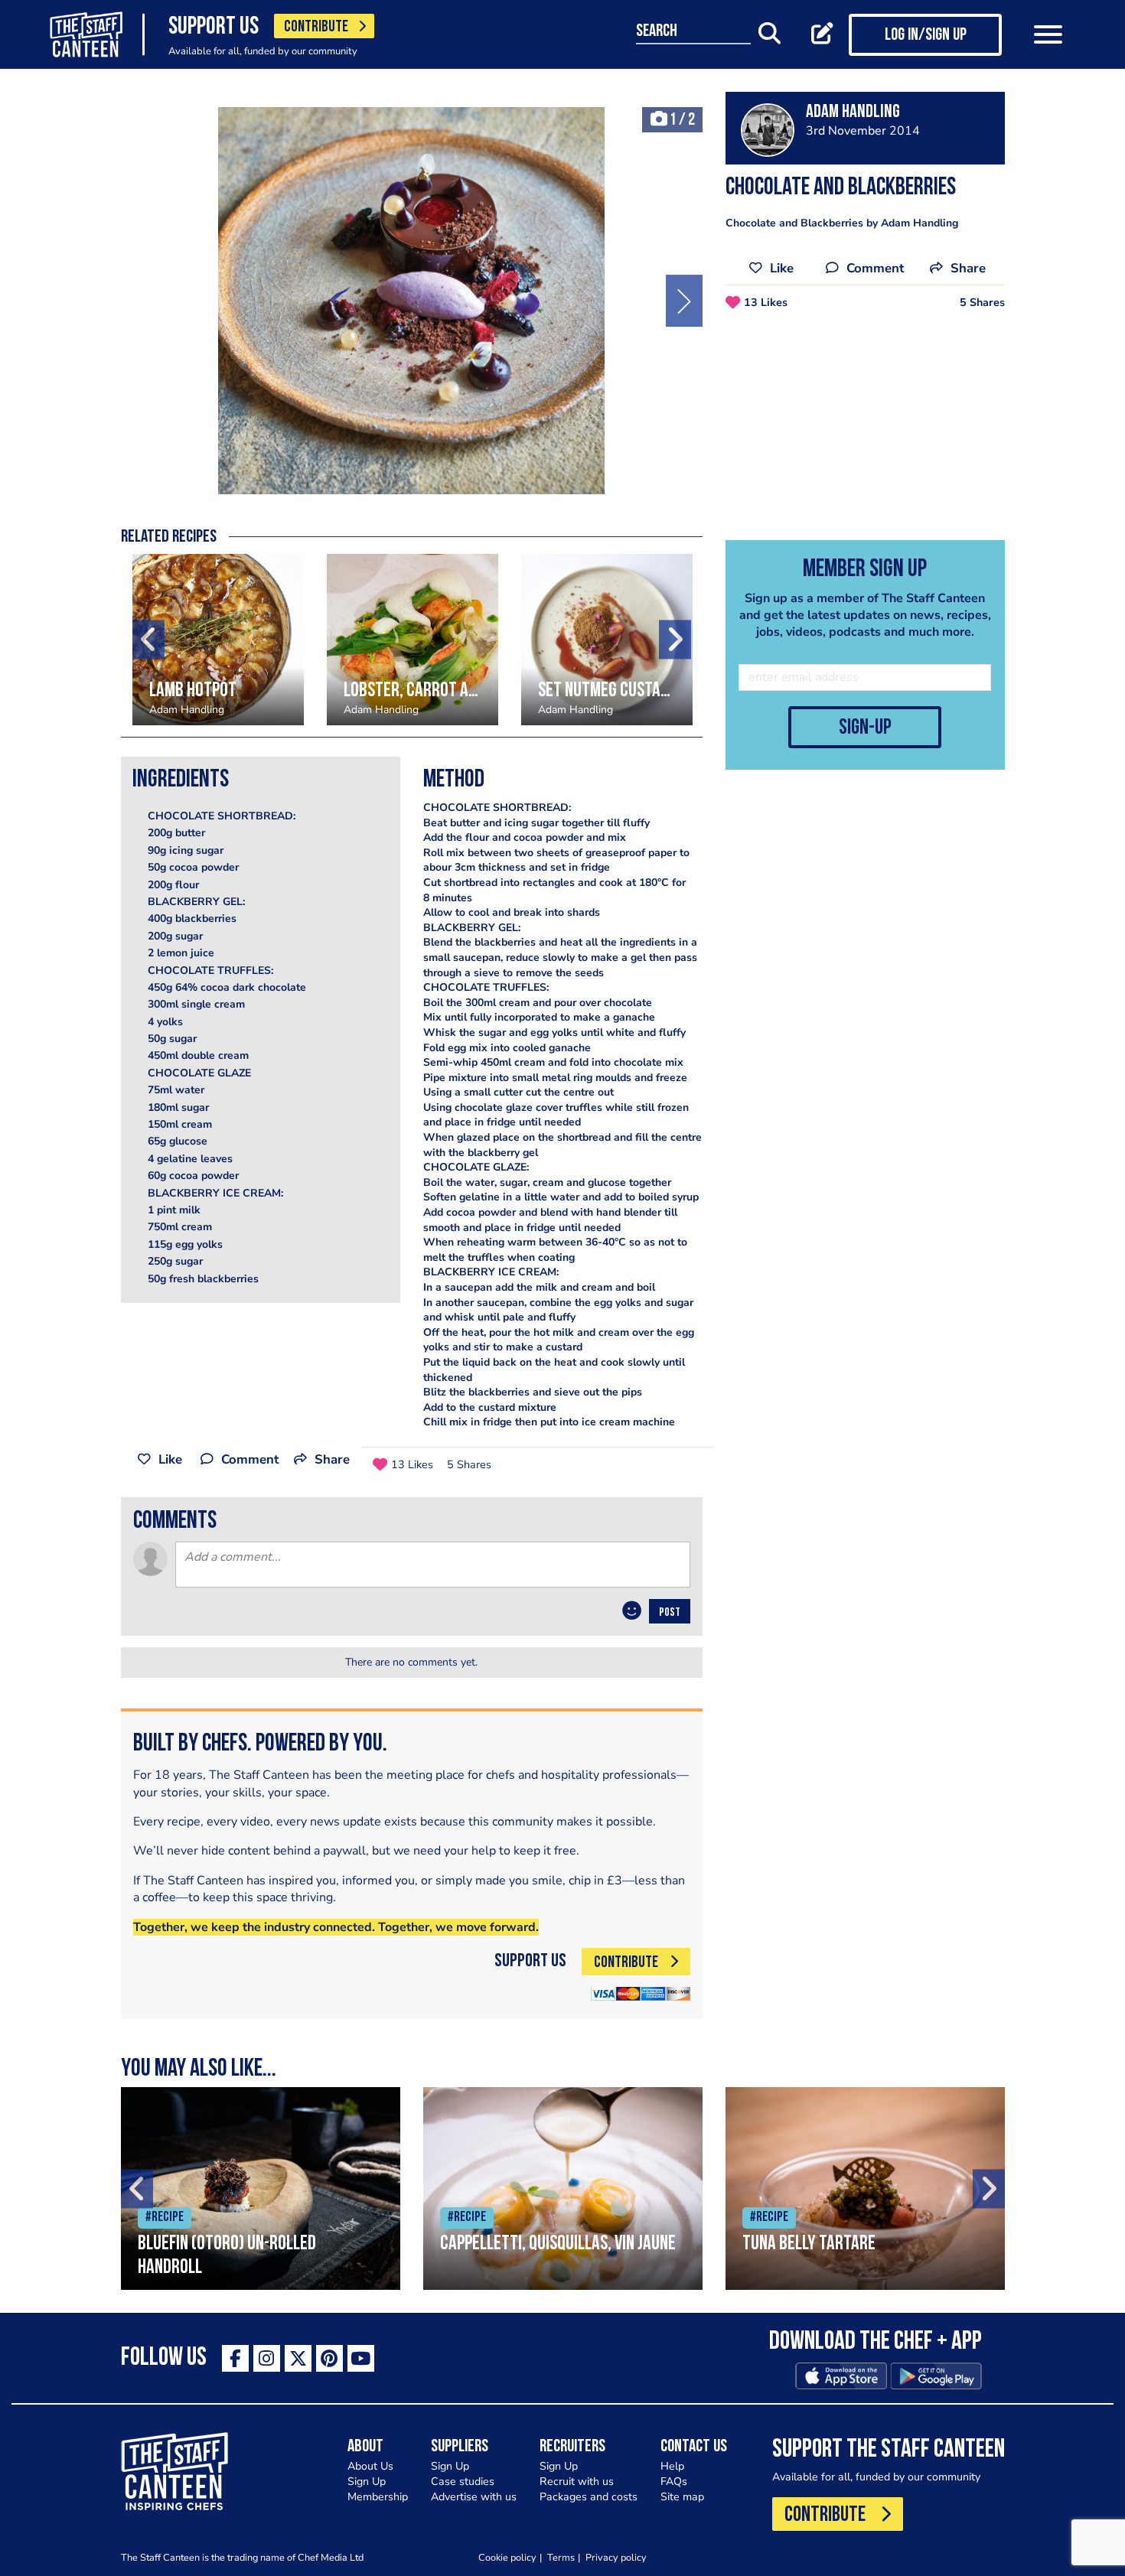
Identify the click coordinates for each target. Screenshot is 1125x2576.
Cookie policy (507, 2557)
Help (672, 2466)
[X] (298, 2358)
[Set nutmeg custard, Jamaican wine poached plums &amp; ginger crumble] (607, 640)
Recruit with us (577, 2482)
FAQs (674, 2482)
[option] (412, 301)
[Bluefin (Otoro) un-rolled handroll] (261, 2188)
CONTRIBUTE (316, 27)
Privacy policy (616, 2557)
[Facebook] (235, 2358)
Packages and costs (589, 2497)
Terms (561, 2557)
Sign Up (367, 2482)
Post (670, 1613)
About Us (370, 2466)
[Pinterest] (329, 2358)
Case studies (463, 2482)
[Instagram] (267, 2358)
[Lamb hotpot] (218, 640)
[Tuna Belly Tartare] (865, 2188)
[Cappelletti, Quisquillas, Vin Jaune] (563, 2188)
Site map (682, 2497)
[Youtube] (361, 2358)
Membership (378, 2497)
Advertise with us (474, 2497)
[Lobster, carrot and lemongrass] (412, 640)
